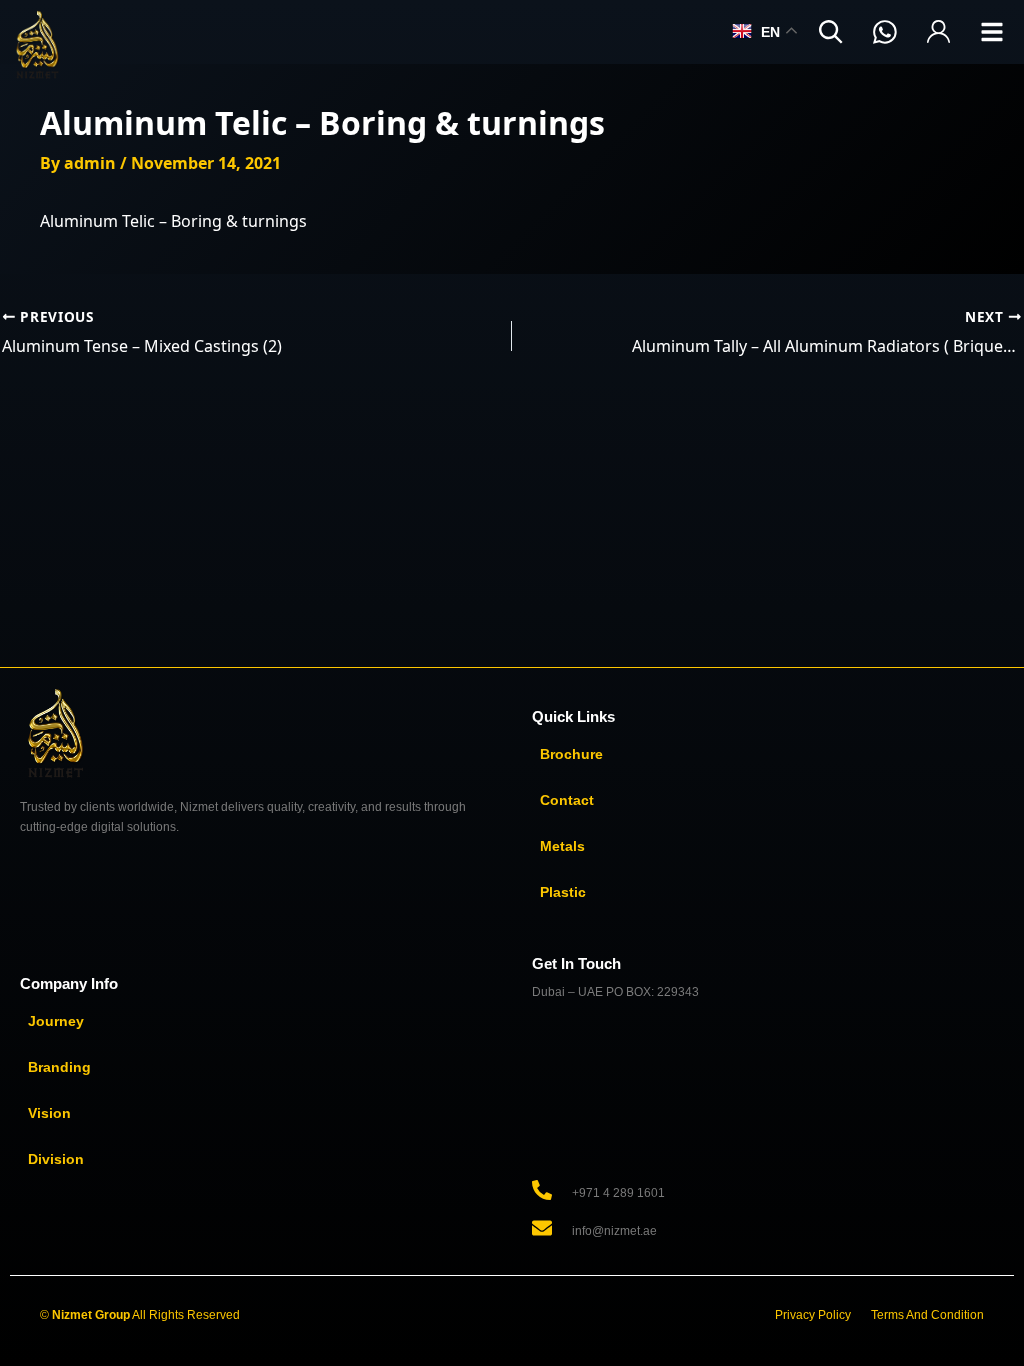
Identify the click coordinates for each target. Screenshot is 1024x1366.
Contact (567, 800)
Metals (562, 846)
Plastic (563, 892)
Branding (59, 1067)
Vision (49, 1113)
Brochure (571, 754)
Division (56, 1159)
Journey (56, 1021)
